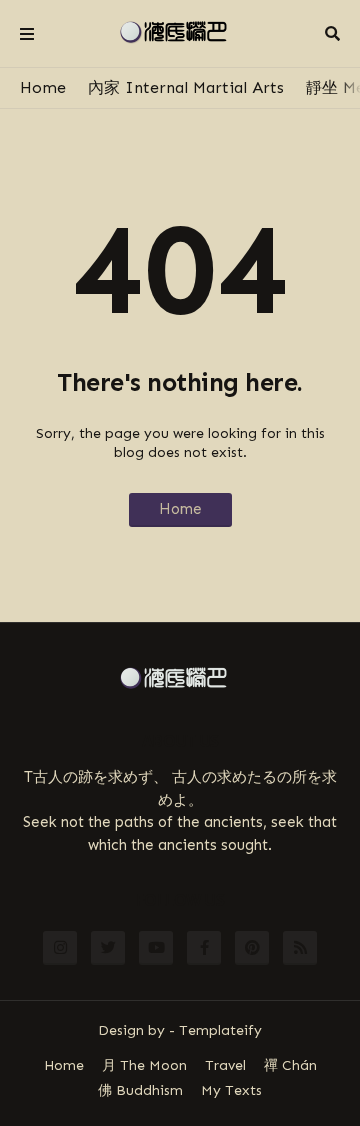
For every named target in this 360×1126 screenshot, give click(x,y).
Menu (27, 34)
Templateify (220, 1030)
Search (332, 34)
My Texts (231, 1090)
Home (43, 87)
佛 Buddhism (140, 1090)
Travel (225, 1065)
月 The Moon (144, 1065)
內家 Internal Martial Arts (186, 87)
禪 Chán (290, 1065)
